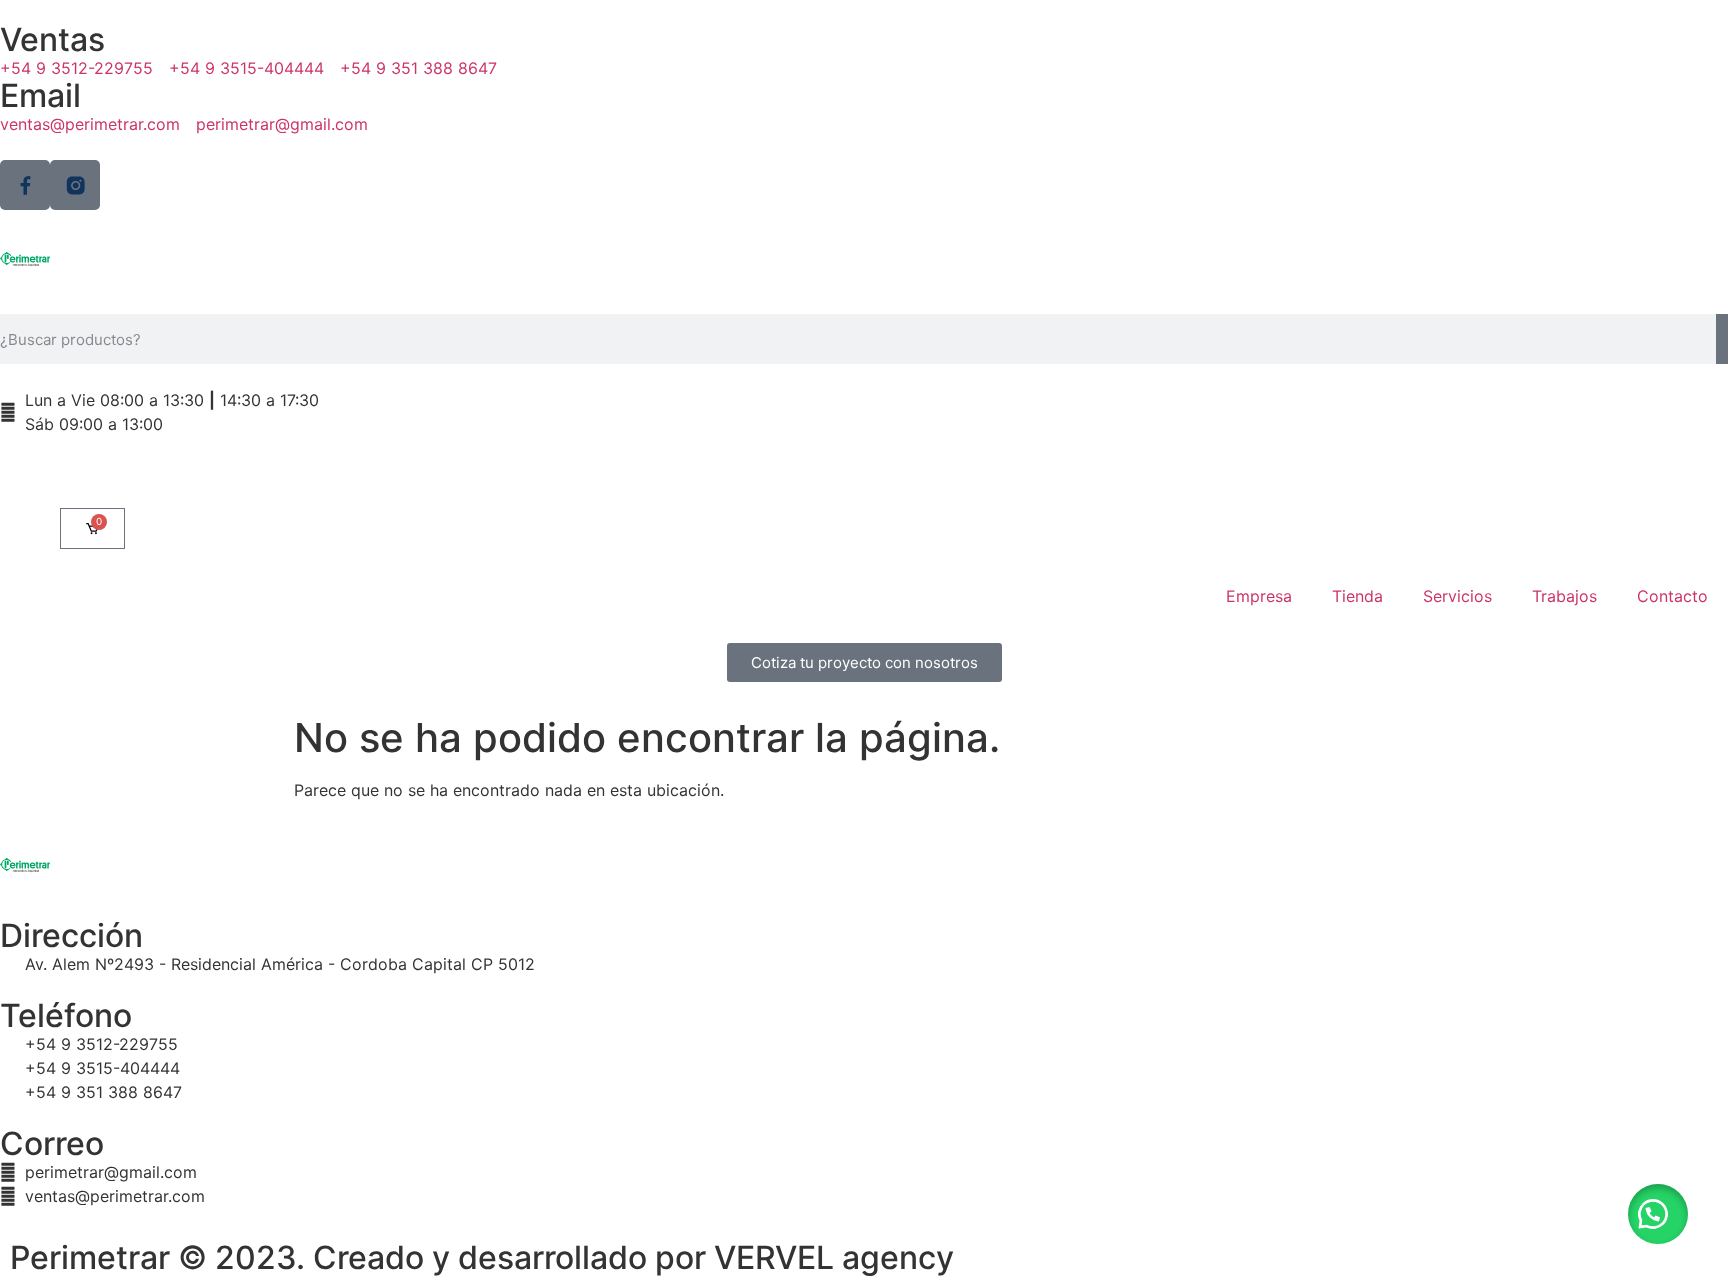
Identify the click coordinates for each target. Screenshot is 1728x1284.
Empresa (1259, 596)
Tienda (1357, 596)
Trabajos (1564, 596)
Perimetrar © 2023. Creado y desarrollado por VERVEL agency (482, 1257)
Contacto (1672, 596)
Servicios (1457, 596)
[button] (1658, 1214)
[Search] (1722, 339)
